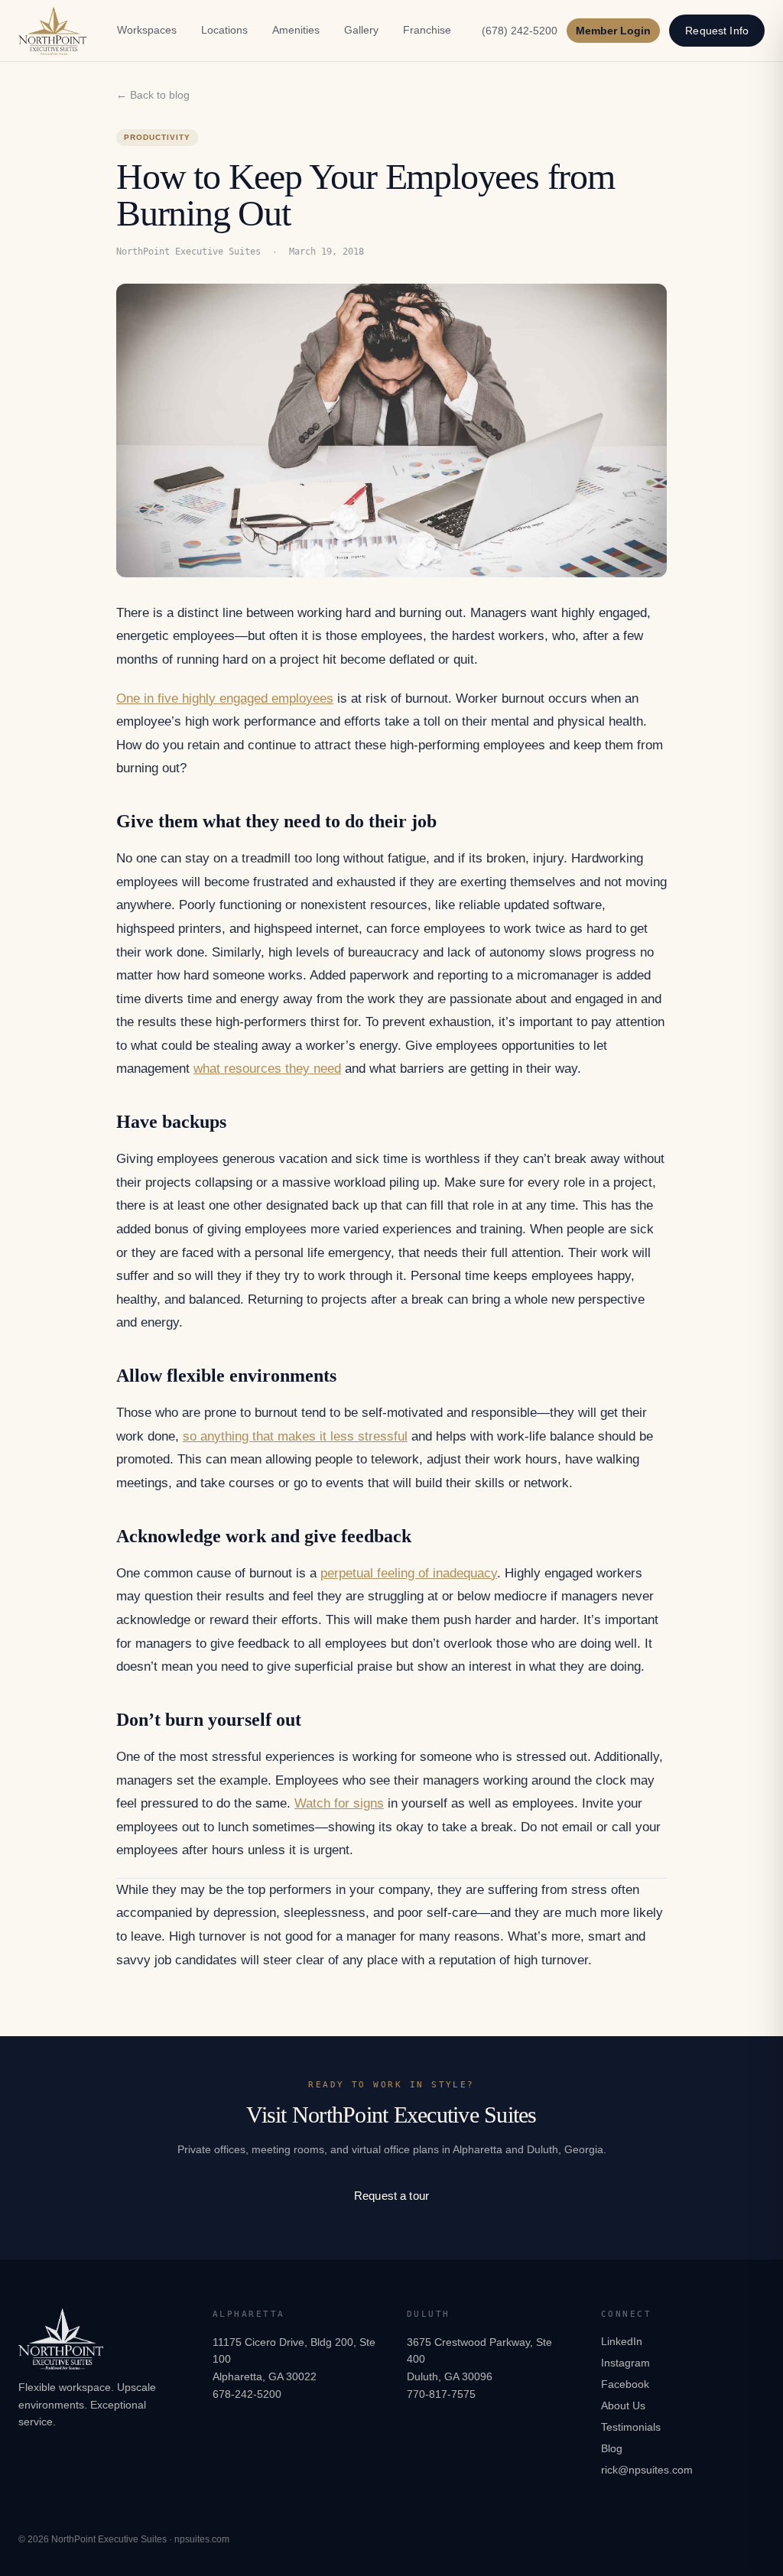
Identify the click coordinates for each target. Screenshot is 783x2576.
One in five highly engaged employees (225, 698)
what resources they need (267, 1069)
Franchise (427, 30)
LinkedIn (622, 2341)
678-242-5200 (247, 2394)
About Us (623, 2405)
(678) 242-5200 (520, 31)
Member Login (613, 31)
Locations (224, 30)
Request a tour (391, 2196)
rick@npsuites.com (647, 2470)
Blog (612, 2448)
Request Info (717, 31)
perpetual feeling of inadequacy (409, 1573)
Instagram (625, 2363)
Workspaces (147, 30)
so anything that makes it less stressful (295, 1436)
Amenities (296, 30)
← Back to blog (153, 95)
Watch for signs (339, 1803)
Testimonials (631, 2427)
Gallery (361, 30)
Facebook (625, 2384)
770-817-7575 (441, 2394)
